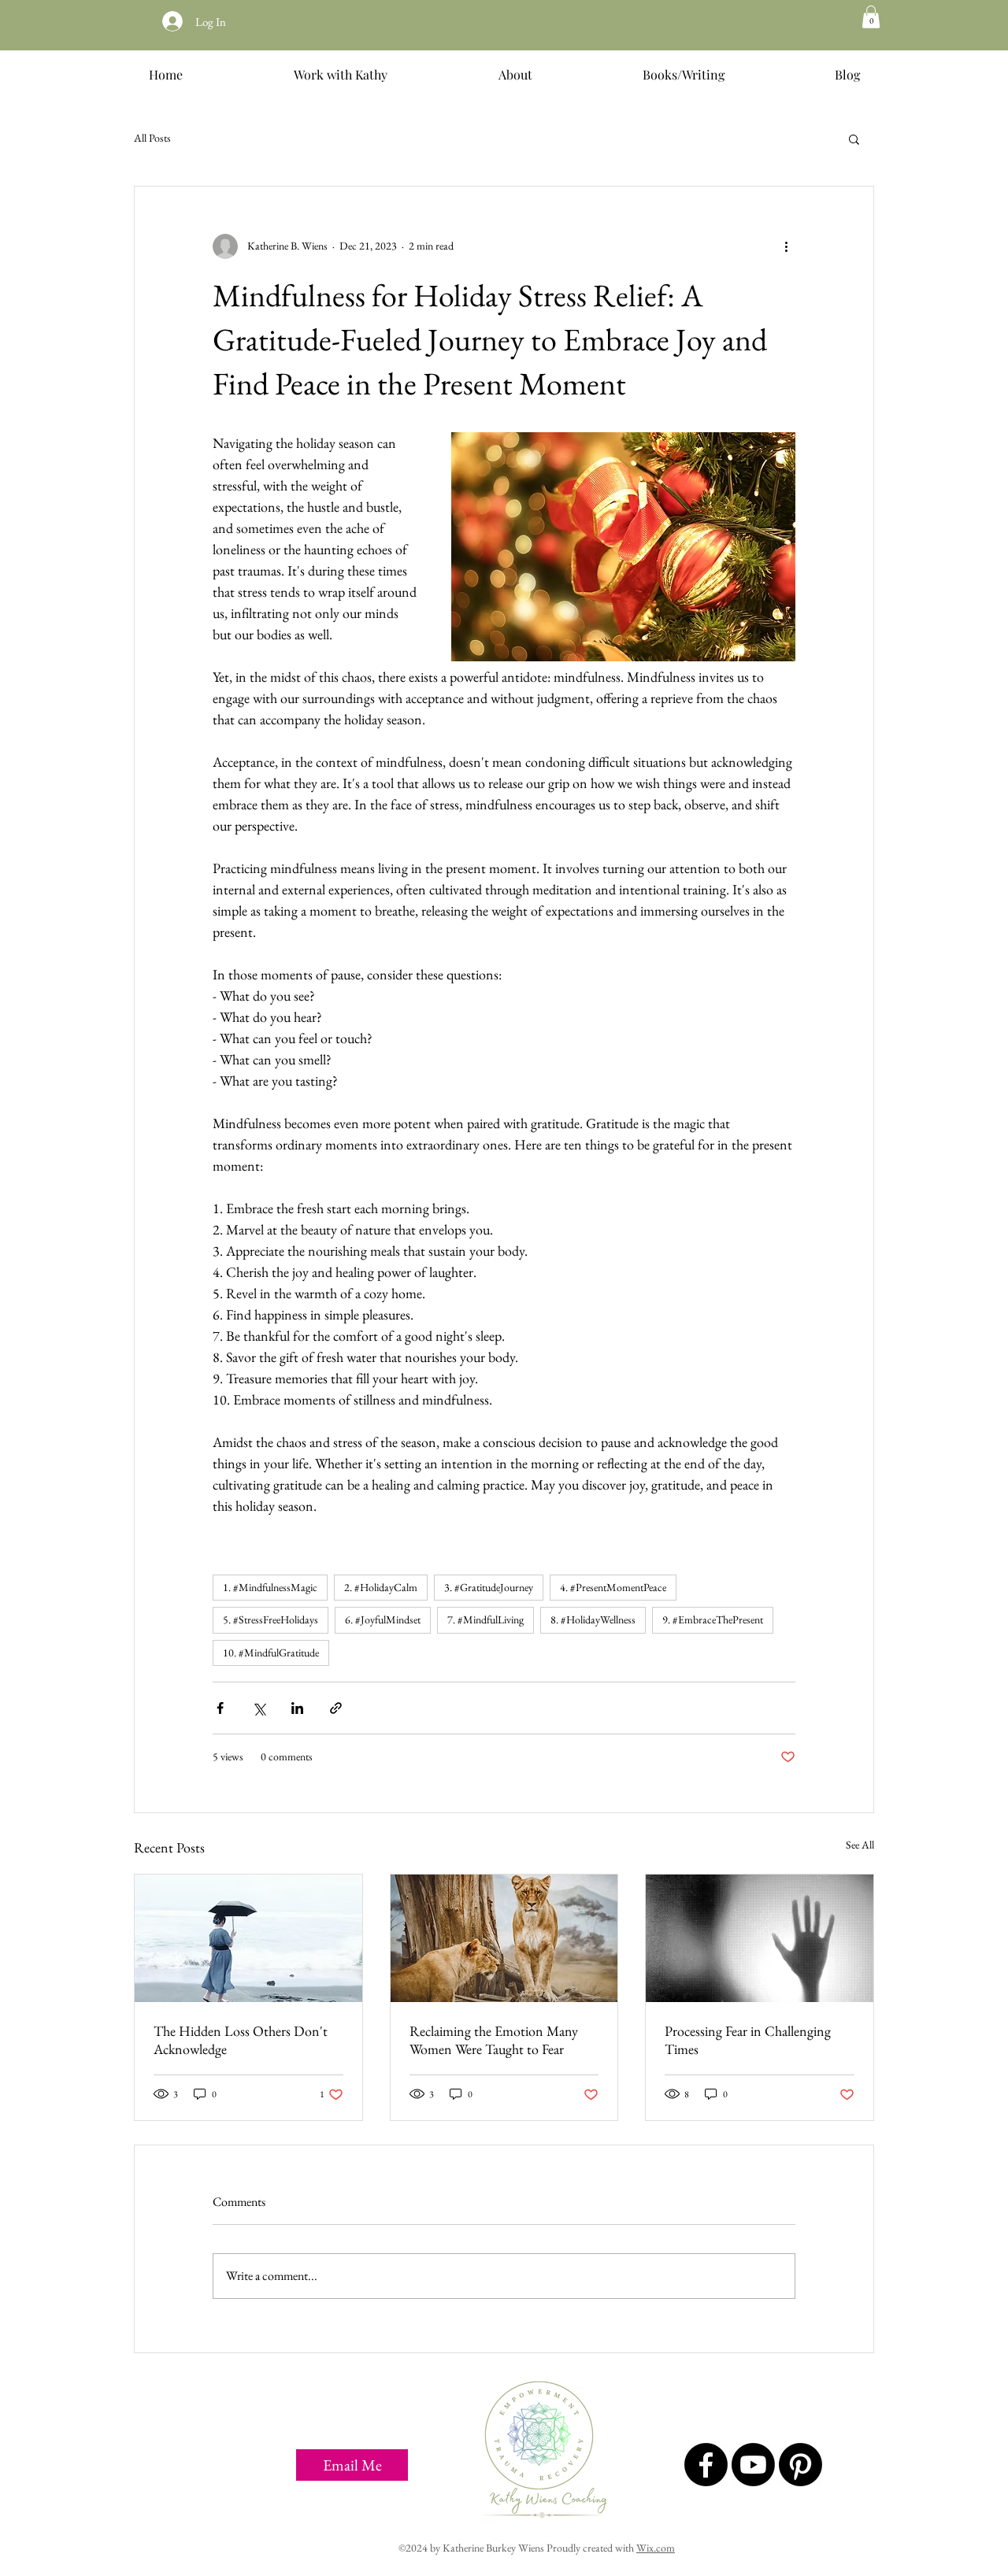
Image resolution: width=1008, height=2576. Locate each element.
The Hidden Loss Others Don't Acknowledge (241, 2040)
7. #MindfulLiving (485, 1619)
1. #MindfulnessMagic (270, 1587)
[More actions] (786, 246)
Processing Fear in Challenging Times (748, 2040)
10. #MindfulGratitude (271, 1653)
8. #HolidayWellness (593, 1619)
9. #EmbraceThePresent (713, 1619)
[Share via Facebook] (220, 1708)
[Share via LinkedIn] (297, 1708)
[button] (871, 17)
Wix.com (656, 2548)
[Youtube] (753, 2465)
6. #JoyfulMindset (383, 1619)
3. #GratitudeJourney (489, 1587)
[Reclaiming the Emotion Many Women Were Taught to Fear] (504, 1938)
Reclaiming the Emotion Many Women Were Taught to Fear (494, 2040)
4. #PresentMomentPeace (613, 1587)
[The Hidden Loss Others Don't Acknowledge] (248, 1938)
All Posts (152, 138)
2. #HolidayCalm (381, 1587)
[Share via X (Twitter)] (259, 1708)
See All (860, 1845)
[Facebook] (706, 2465)
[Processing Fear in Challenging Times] (760, 1938)
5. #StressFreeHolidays (271, 1619)
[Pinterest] (800, 2465)
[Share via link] (336, 1708)
